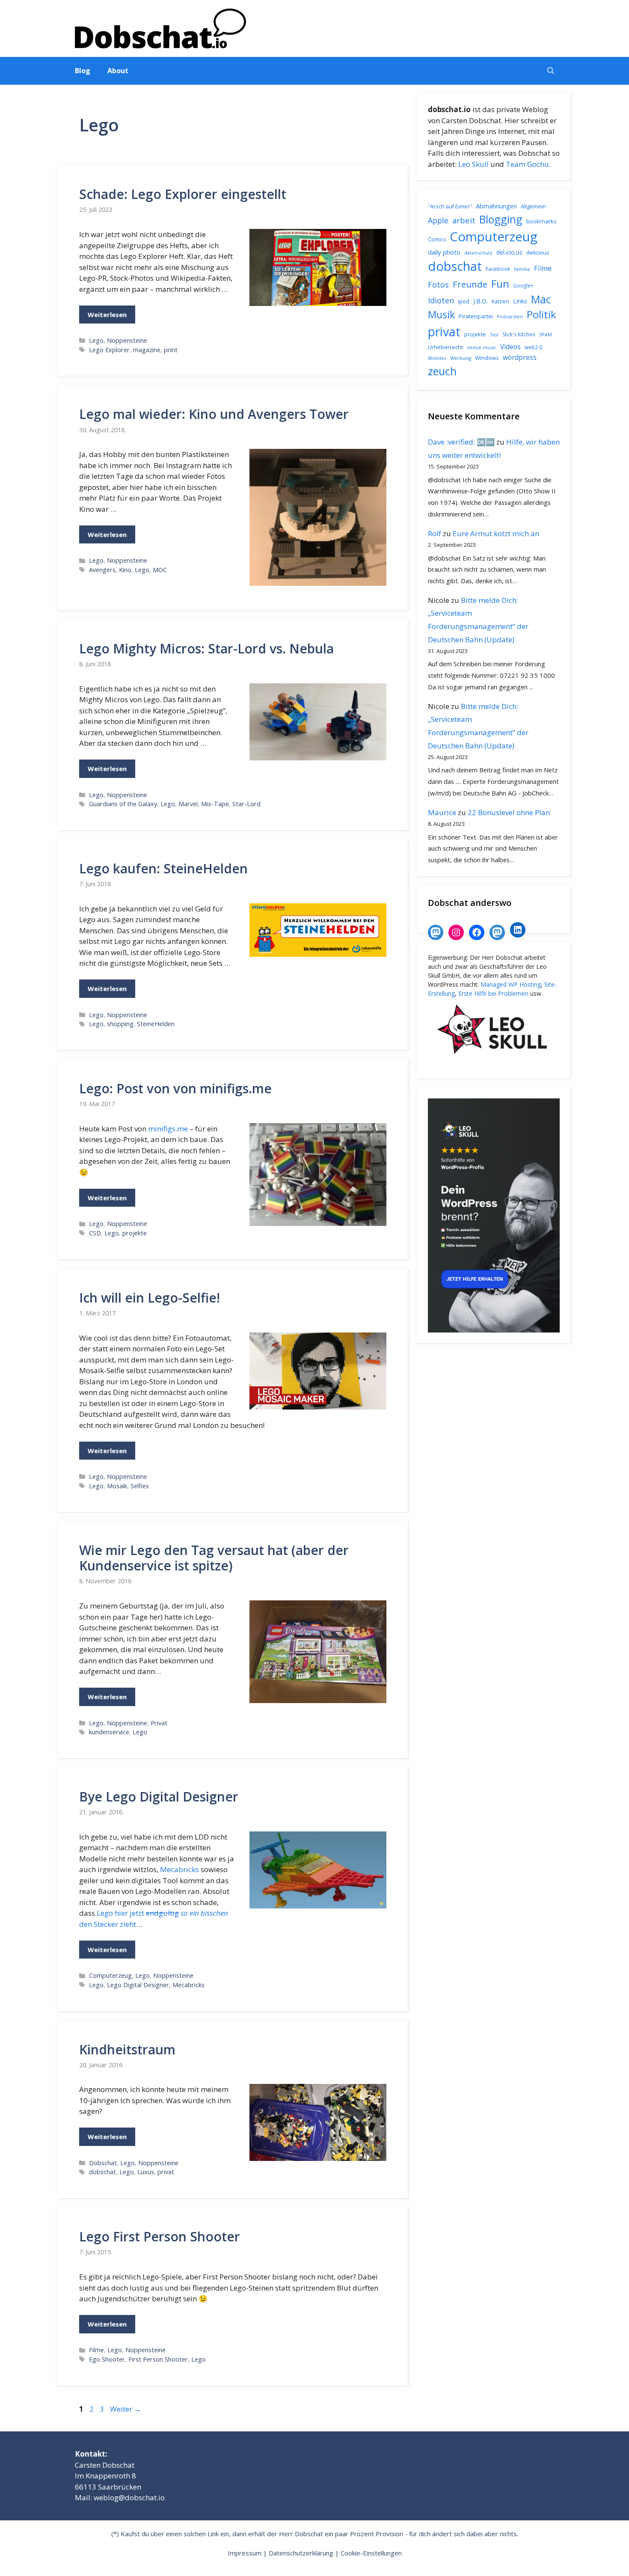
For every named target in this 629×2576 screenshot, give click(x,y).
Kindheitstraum (127, 2049)
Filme (96, 2350)
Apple (438, 220)
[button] (551, 71)
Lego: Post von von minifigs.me (175, 1088)
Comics (437, 239)
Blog (83, 71)
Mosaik (117, 1486)
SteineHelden (156, 1024)
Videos (510, 347)
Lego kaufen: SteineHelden (163, 868)
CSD (95, 1233)
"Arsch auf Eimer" (450, 206)
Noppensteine (127, 340)
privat (166, 2172)
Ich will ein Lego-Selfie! (150, 1298)
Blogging (501, 219)
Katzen (500, 301)
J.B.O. (481, 301)
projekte (135, 1233)
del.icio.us (509, 252)
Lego (96, 340)
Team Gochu (527, 164)
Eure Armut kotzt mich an (496, 533)
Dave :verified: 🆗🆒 (461, 442)
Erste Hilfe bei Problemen (493, 993)
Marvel (188, 804)
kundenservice (109, 1732)
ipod (464, 301)
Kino (125, 570)
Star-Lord (246, 804)
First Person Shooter (158, 2359)
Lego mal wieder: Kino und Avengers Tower (214, 414)
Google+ (523, 286)
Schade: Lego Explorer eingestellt (183, 194)
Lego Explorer (109, 350)
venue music (482, 347)
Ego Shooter (107, 2359)
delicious (538, 252)
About (118, 71)
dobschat (102, 2172)
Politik (541, 315)
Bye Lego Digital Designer (159, 1797)
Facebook (498, 269)
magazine (147, 350)
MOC (160, 570)
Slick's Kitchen (519, 334)
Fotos (438, 285)
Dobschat (103, 2163)
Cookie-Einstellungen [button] (371, 2553)
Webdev (437, 358)
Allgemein (533, 206)
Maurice (442, 812)
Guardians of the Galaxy (123, 804)
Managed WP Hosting (511, 984)
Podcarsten (510, 316)
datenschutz (478, 253)
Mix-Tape (215, 804)
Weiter (126, 2409)
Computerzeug (110, 1975)
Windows (487, 358)
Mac (541, 299)
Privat (159, 1723)
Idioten (441, 300)
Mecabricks (180, 1869)
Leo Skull (473, 164)
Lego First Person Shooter (160, 2236)
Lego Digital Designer (138, 1985)
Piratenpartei (476, 316)
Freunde (470, 284)
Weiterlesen (107, 315)
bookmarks (541, 221)
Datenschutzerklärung (301, 2553)
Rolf (435, 533)
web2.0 (533, 347)
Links (520, 301)
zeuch (442, 371)
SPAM (546, 334)
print (171, 350)
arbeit (464, 220)
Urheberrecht (445, 347)
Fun (500, 283)
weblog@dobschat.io (129, 2497)
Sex (494, 334)
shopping (120, 1024)
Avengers (102, 570)
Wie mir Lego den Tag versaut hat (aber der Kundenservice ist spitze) (214, 1558)
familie (522, 269)
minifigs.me (168, 1129)
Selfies (140, 1486)
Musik (441, 315)
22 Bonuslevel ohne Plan (509, 812)
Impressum (245, 2553)
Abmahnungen (496, 206)
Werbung (461, 358)
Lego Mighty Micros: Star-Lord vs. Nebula (206, 648)
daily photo (444, 252)
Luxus (146, 2172)
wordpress (520, 357)
